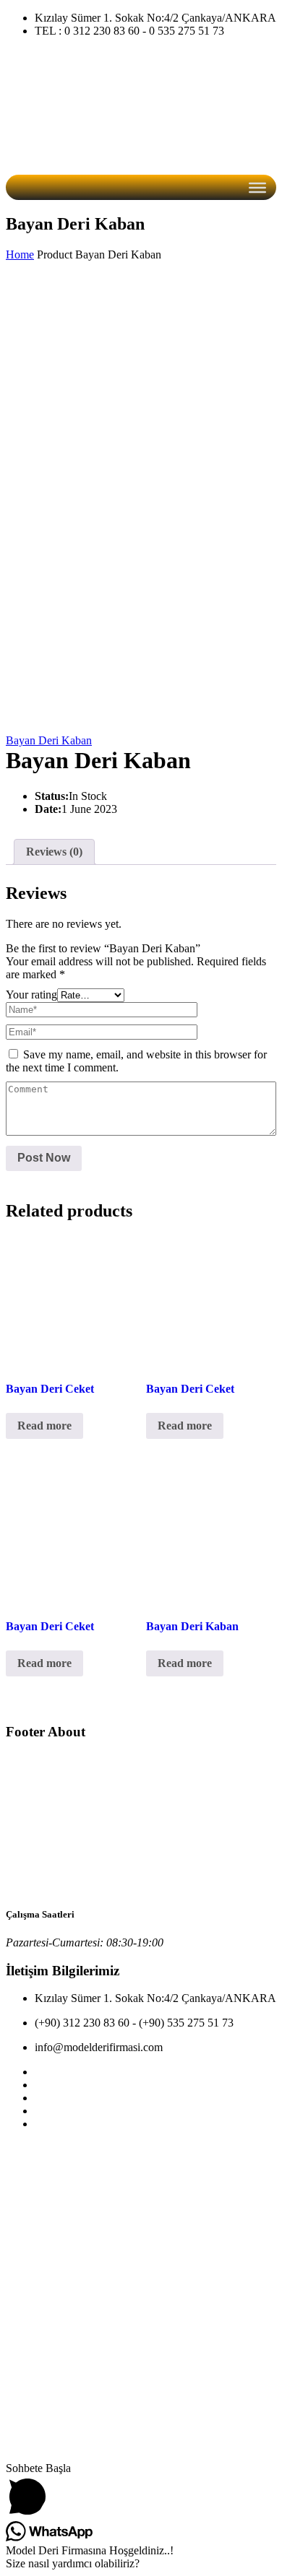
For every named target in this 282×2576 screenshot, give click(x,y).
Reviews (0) (54, 852)
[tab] (54, 852)
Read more (44, 1426)
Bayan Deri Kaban (49, 740)
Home (20, 254)
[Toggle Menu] (257, 188)
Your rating (31, 995)
